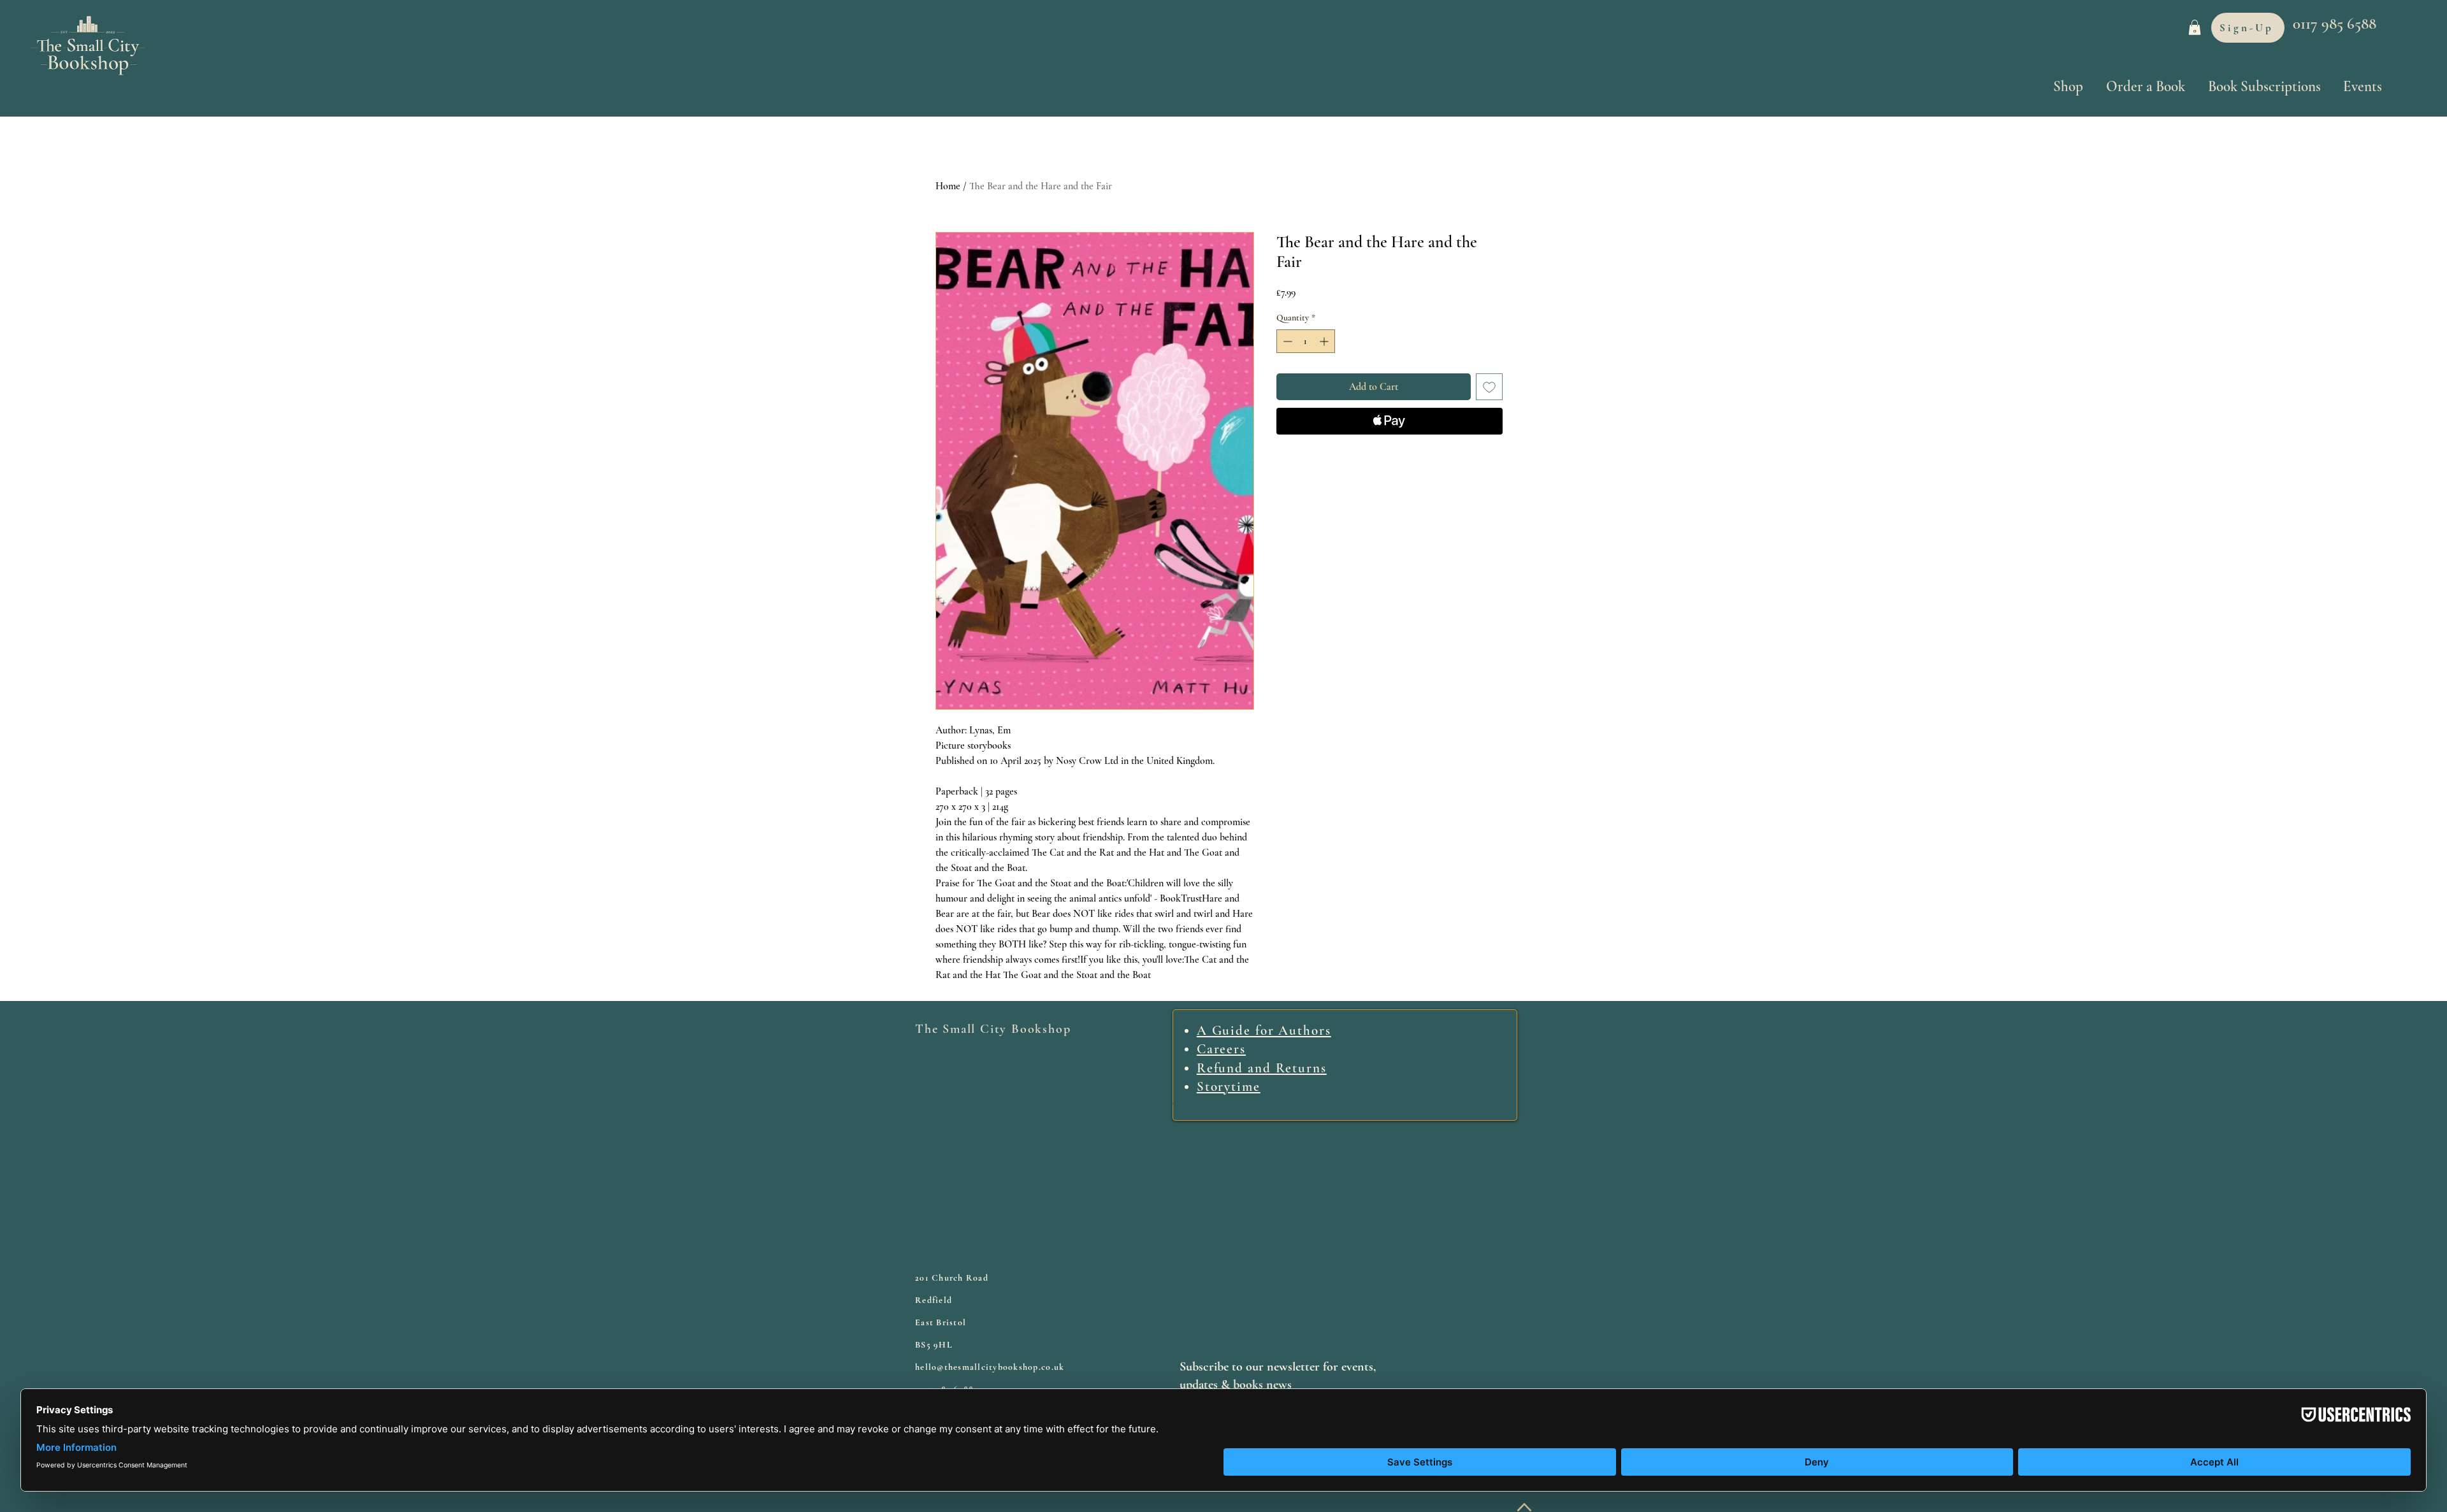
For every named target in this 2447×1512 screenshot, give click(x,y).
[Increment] (1325, 341)
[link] (2195, 27)
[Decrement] (1286, 341)
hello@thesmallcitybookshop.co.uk (990, 1367)
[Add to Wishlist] (1489, 387)
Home (948, 186)
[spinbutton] (1306, 341)
